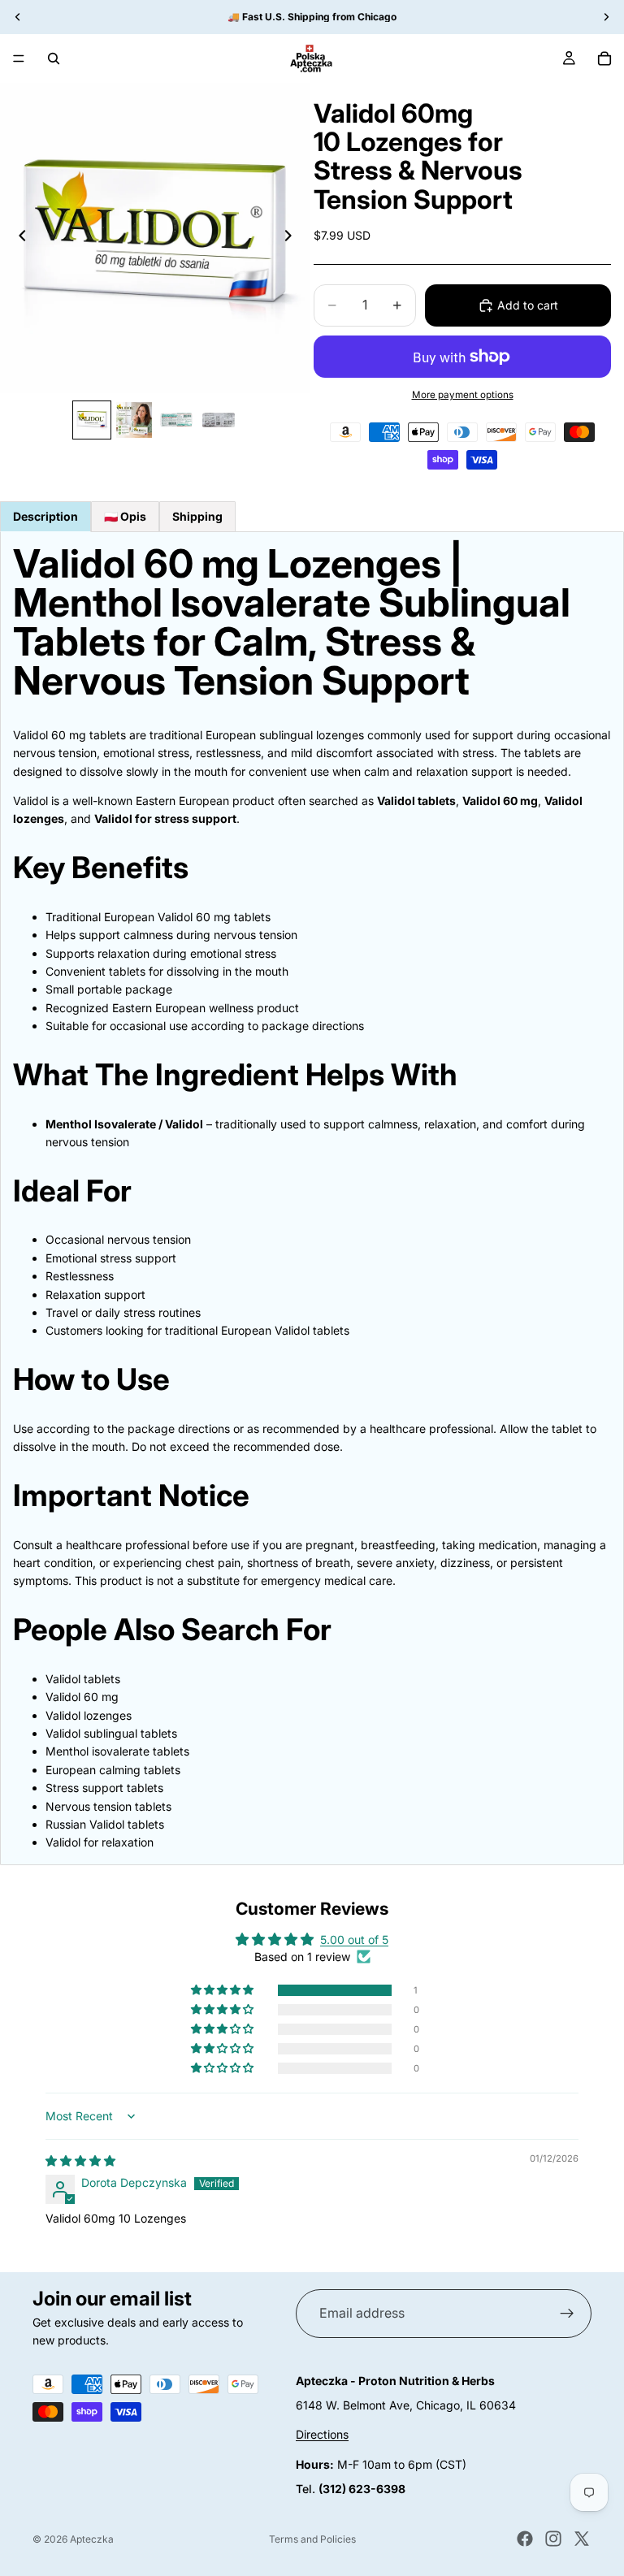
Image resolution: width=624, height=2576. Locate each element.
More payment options (463, 395)
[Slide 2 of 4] (134, 420)
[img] (80, 2160)
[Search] (54, 58)
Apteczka (92, 2539)
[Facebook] (525, 2539)
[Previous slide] (18, 238)
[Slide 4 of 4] (219, 420)
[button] (223, 1990)
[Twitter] (582, 2539)
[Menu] (19, 58)
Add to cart (528, 305)
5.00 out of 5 (354, 1940)
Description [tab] (45, 516)
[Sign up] (567, 2314)
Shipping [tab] (197, 516)
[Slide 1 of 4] (92, 420)
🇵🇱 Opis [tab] (125, 516)
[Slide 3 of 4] (176, 420)
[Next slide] (292, 238)
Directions (322, 2434)
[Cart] (604, 58)
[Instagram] (553, 2539)
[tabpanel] (312, 1198)
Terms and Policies (312, 2539)
